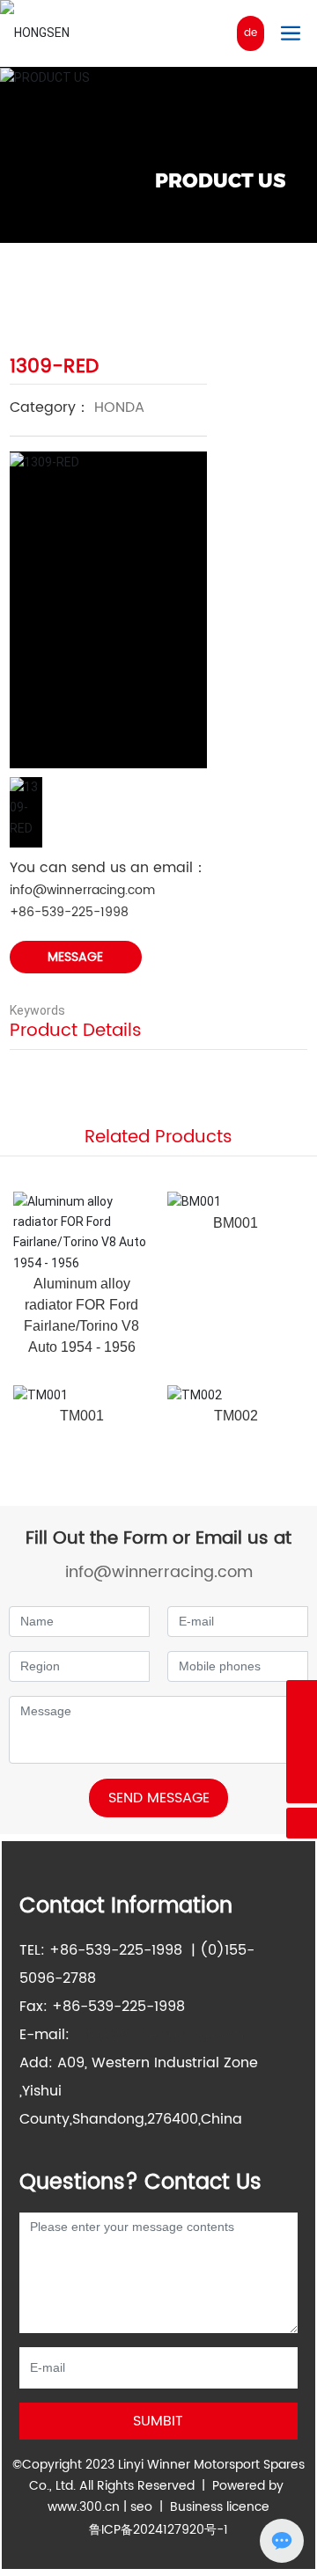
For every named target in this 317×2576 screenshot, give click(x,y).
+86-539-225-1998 (69, 912)
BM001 (236, 1223)
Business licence (220, 2507)
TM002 (236, 1416)
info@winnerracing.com (82, 890)
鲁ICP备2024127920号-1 (158, 2530)
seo (141, 2507)
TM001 (82, 1416)
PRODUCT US (220, 181)
